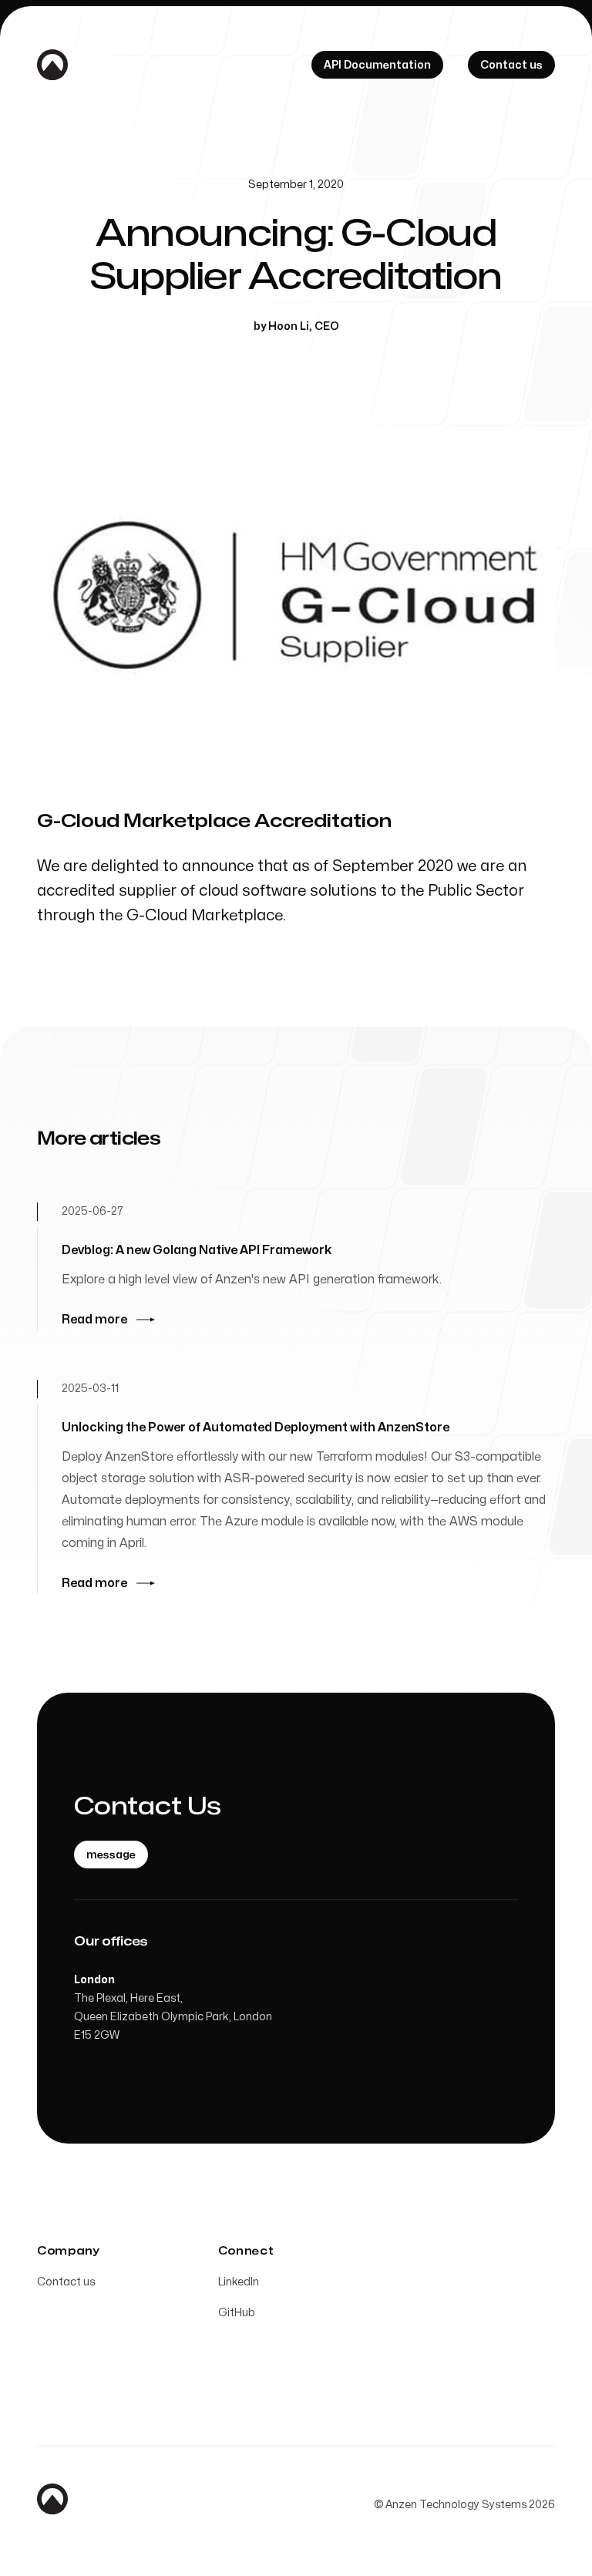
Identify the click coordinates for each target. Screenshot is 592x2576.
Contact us (66, 2282)
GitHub (237, 2313)
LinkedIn (239, 2282)
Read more (94, 1320)
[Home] (52, 65)
